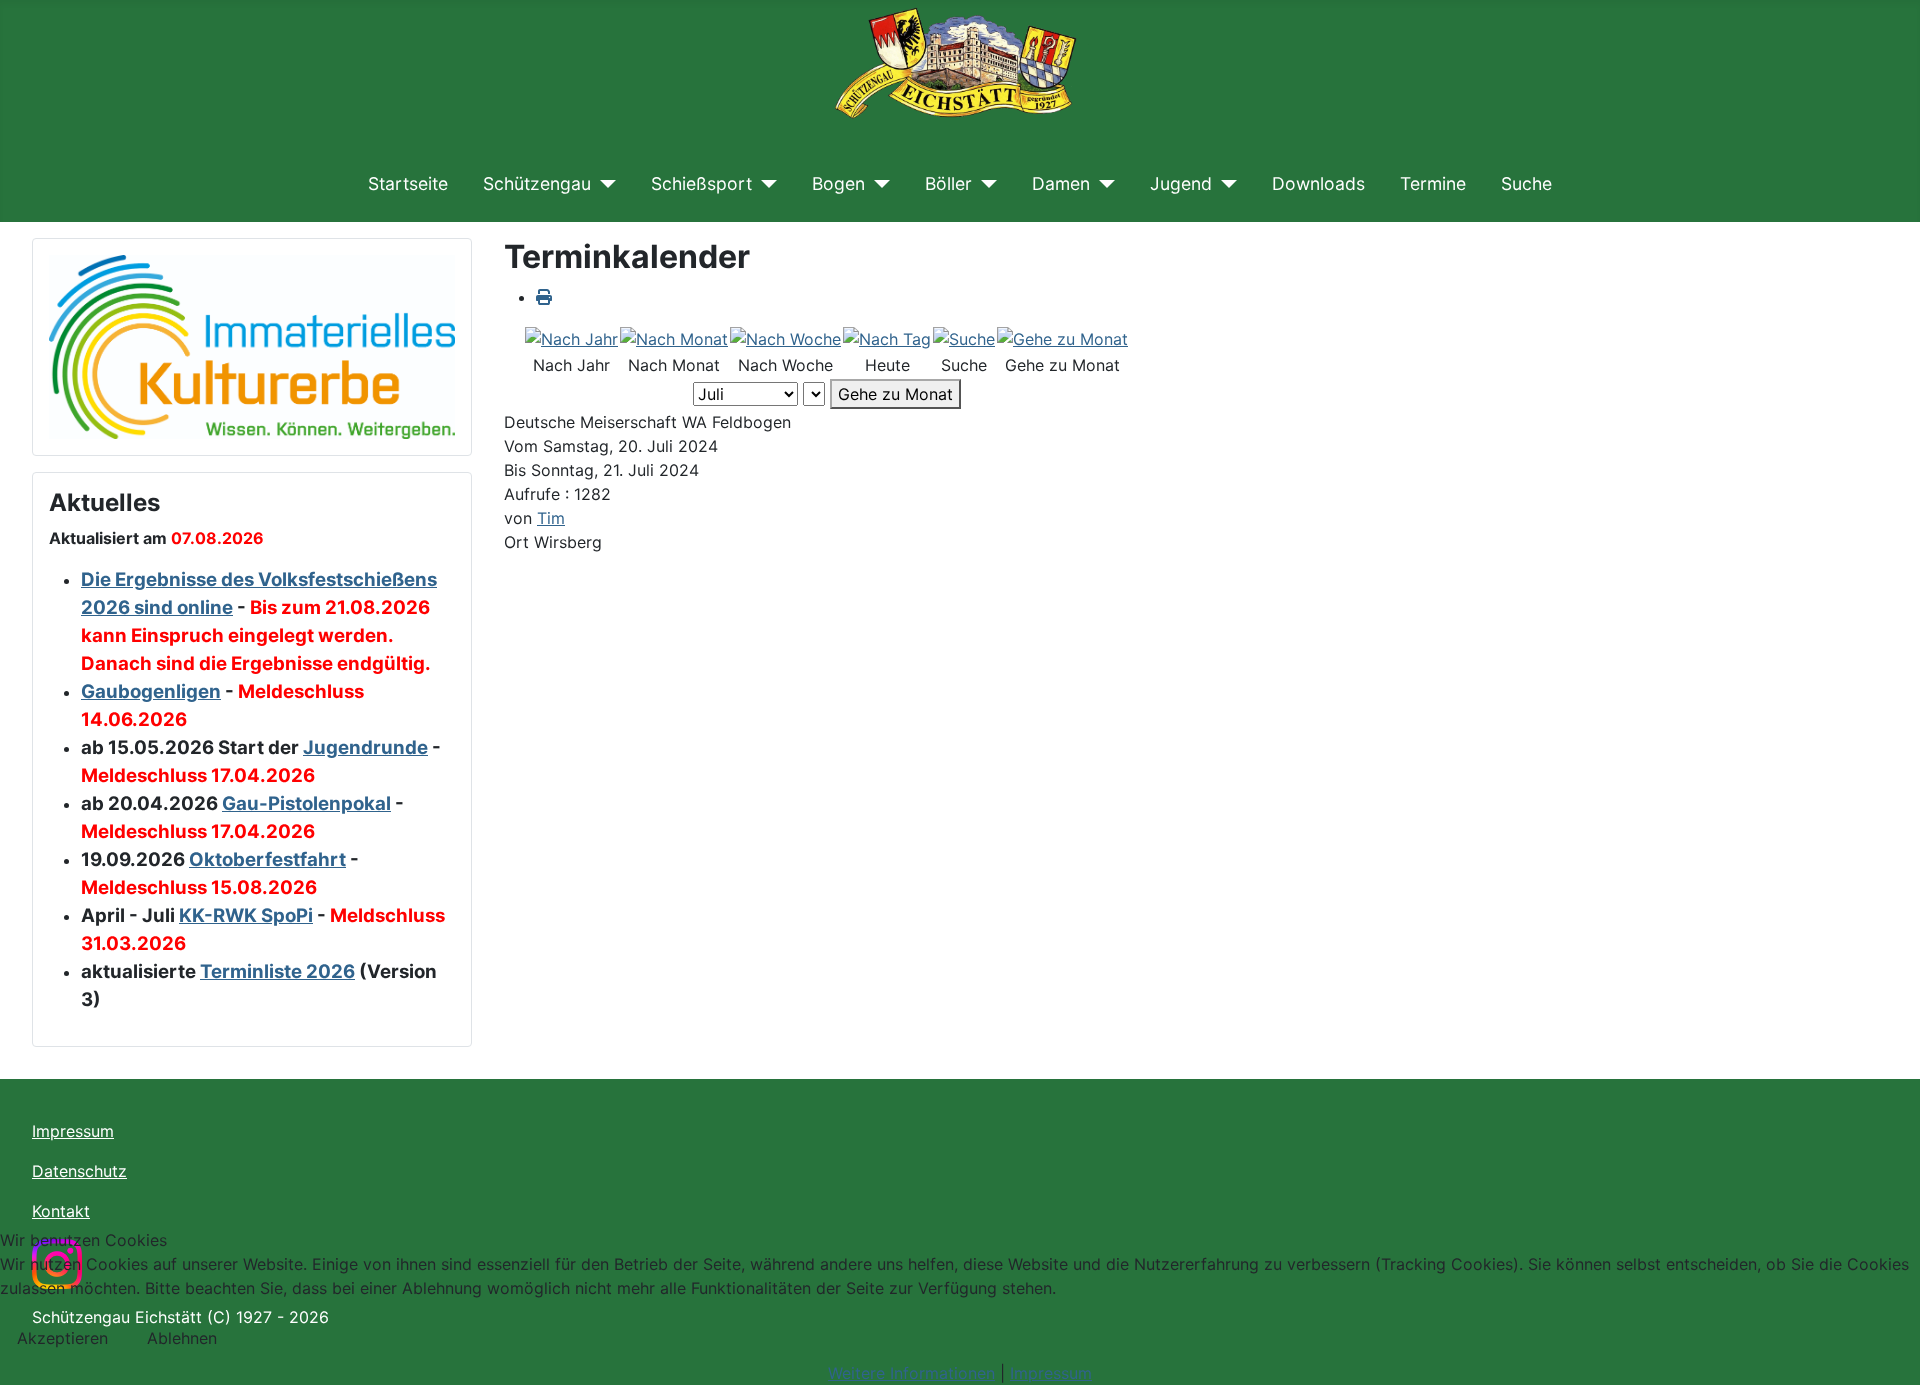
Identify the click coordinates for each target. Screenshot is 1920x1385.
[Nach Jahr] (571, 338)
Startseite (408, 183)
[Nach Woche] (785, 338)
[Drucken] (544, 297)
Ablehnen (182, 1338)
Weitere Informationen (911, 1373)
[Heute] (887, 338)
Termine (1433, 183)
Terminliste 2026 (277, 971)
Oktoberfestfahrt (267, 859)
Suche (1526, 183)
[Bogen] (877, 184)
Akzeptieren (62, 1338)
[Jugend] (1224, 184)
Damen (1061, 183)
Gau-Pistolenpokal (306, 803)
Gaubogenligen (151, 691)
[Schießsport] (764, 184)
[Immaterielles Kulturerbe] (252, 345)
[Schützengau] (603, 184)
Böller (948, 183)
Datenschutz (79, 1171)
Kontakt (61, 1211)
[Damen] (1102, 184)
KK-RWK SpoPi (246, 915)
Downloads (1318, 183)
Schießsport (701, 183)
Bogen (838, 183)
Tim (551, 518)
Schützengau (537, 183)
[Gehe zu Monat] (1062, 338)
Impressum (73, 1131)
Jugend (1181, 183)
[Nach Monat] (674, 338)
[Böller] (984, 184)
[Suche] (964, 338)
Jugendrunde (365, 747)
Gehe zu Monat (895, 394)
